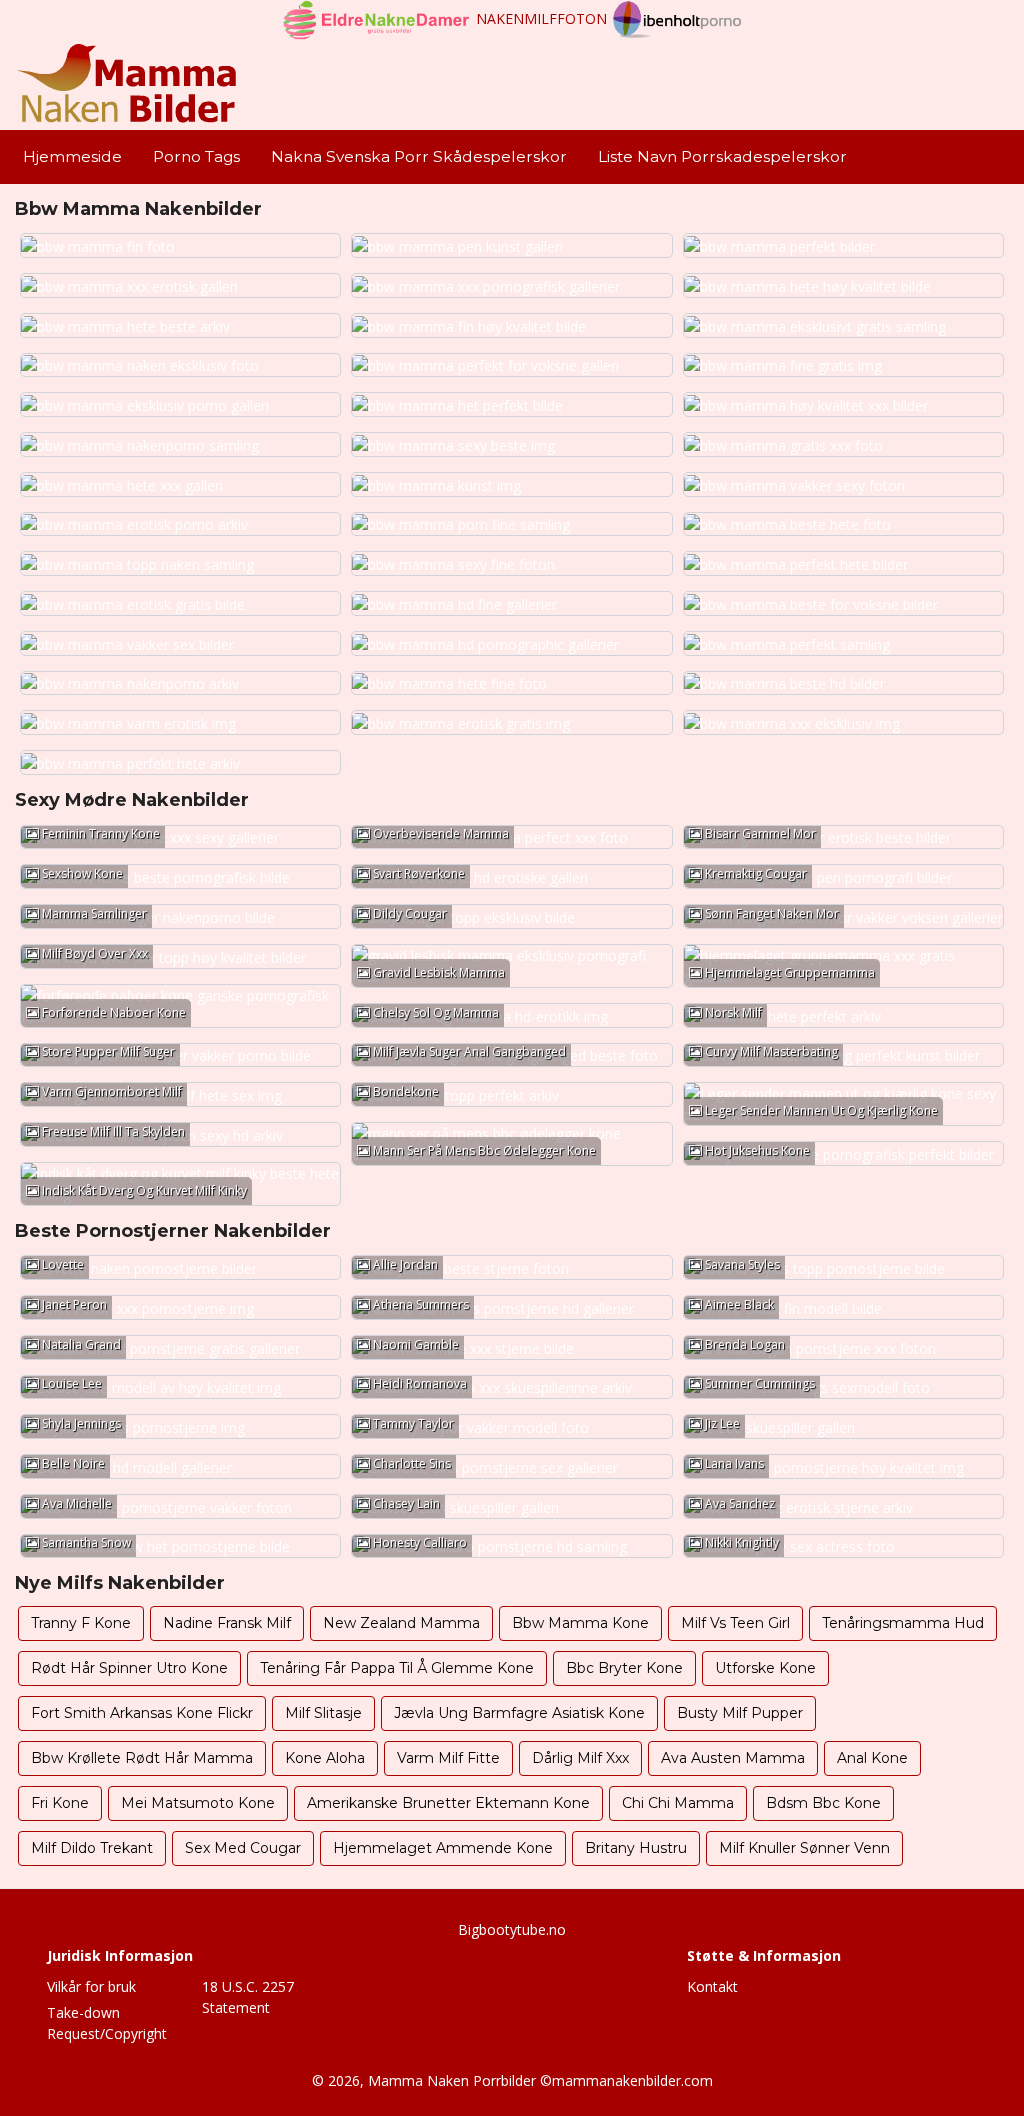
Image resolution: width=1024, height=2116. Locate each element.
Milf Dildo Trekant (92, 1848)
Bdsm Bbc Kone (823, 1803)
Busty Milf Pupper (740, 1713)
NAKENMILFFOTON (541, 18)
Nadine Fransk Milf (227, 1623)
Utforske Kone (765, 1668)
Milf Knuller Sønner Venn (804, 1848)
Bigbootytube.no (512, 1929)
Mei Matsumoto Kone (198, 1803)
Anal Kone (872, 1758)
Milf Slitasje (323, 1713)
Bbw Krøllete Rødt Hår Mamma (142, 1758)
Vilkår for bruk (91, 1986)
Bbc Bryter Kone (624, 1668)
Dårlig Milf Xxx (580, 1758)
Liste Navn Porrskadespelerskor (722, 156)
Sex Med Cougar (243, 1848)
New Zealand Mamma (401, 1623)
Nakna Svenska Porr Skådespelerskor (419, 156)
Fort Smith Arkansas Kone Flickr (142, 1713)
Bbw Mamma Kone (580, 1623)
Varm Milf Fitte (448, 1758)
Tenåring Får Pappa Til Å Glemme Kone (397, 1668)
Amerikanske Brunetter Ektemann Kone (448, 1803)
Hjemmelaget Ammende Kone (443, 1848)
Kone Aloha (325, 1758)
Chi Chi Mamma (678, 1803)
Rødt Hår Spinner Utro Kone (129, 1668)
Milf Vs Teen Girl (735, 1623)
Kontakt (712, 1986)
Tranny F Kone (81, 1623)
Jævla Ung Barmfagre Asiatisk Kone (519, 1713)
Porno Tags (196, 156)
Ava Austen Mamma (733, 1758)
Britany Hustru (636, 1848)
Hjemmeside (72, 156)
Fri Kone (60, 1803)
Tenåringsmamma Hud (903, 1623)
